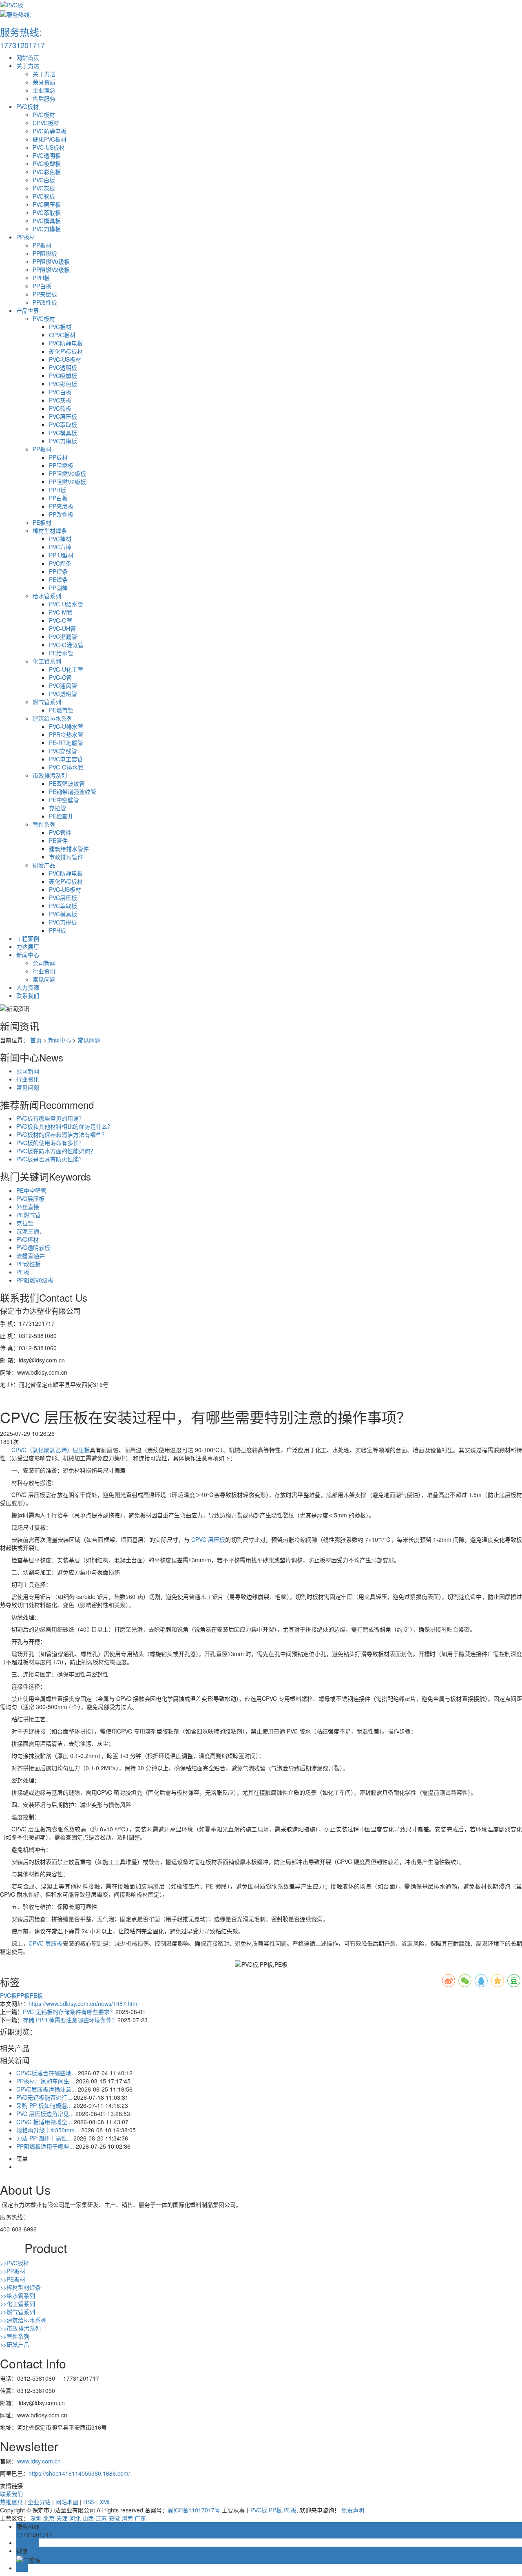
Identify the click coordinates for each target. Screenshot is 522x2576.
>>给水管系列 (18, 2295)
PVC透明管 (63, 694)
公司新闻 (44, 963)
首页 (36, 1040)
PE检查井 (61, 816)
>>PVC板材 (14, 2263)
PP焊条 (58, 571)
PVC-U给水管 (66, 604)
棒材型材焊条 (50, 531)
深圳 (36, 2518)
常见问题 (44, 979)
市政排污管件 (66, 857)
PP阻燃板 (45, 253)
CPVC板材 (46, 123)
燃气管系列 (47, 702)
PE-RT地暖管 (66, 743)
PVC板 (8, 1995)
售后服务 (44, 98)
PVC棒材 (60, 539)
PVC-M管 (61, 612)
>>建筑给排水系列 (23, 2320)
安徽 (114, 2518)
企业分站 (39, 2502)
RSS (89, 2502)
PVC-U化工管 (66, 669)
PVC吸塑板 (47, 164)
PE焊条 (58, 579)
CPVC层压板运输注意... (46, 2089)
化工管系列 (47, 661)
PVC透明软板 (33, 1247)
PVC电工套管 (66, 759)
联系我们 (28, 995)
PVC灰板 (44, 188)
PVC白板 (44, 180)
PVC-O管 (61, 620)
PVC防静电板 (50, 131)
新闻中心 (28, 955)
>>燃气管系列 (18, 2312)
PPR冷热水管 (66, 734)
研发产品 (44, 865)
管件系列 (44, 824)
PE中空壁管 (64, 800)
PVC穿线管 (63, 751)
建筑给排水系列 (53, 718)
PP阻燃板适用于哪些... (45, 2146)
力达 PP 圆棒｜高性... (44, 2138)
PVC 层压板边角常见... (45, 2114)
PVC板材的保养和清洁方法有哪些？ (62, 1134)
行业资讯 (44, 971)
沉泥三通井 (31, 1231)
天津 (62, 2518)
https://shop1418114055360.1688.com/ (79, 2473)
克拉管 (58, 808)
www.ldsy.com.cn (39, 2461)
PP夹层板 (45, 294)
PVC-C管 (60, 677)
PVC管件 (60, 832)
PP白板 (42, 286)
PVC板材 (28, 106)
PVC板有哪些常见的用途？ (50, 1118)
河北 (75, 2518)
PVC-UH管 (62, 628)
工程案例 (28, 938)
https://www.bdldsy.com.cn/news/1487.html (84, 2003)
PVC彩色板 (47, 172)
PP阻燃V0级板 (51, 261)
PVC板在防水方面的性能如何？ (56, 1151)
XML (105, 2502)
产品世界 (28, 310)
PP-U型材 (61, 555)
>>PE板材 (13, 2279)
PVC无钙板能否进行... (44, 2097)
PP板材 (26, 237)
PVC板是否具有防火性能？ (50, 1159)
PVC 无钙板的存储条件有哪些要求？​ (69, 2012)
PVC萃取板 (47, 212)
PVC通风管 (63, 685)
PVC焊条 (60, 563)
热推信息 (11, 2502)
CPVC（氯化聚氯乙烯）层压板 (51, 1450)
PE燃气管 (61, 710)
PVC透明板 (47, 155)
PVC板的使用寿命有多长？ (50, 1143)
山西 (88, 2518)
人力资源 (28, 987)
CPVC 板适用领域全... (44, 2122)
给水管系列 (47, 596)
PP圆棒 (58, 588)
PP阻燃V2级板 (51, 270)
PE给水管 (61, 653)
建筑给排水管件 (69, 849)
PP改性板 (45, 302)
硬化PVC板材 (50, 139)
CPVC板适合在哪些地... (46, 2073)
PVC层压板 (47, 204)
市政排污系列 (50, 775)
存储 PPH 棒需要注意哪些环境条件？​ (70, 2020)
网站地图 (67, 2502)
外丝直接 (28, 1207)
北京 (49, 2518)
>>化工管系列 (18, 2304)
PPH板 (41, 278)
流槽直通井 (31, 1256)
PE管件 (58, 840)
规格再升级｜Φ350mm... (48, 2130)
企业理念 (44, 90)
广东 (140, 2518)
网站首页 (28, 57)
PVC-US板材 (49, 147)
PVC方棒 (60, 547)
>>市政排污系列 (20, 2328)
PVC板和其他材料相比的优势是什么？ (65, 1126)
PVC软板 (44, 196)
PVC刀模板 (47, 229)
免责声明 (353, 2510)
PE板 (23, 1272)
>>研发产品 (15, 2344)
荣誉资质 (44, 82)
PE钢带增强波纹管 (73, 792)
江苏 (101, 2518)
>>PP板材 (13, 2271)
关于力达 (28, 66)
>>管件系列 (15, 2336)
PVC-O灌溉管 (66, 645)
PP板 (23, 1995)
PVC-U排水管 (66, 726)
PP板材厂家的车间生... (45, 2081)
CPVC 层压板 (207, 1539)
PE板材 (42, 522)
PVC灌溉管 (63, 637)
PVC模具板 (47, 221)
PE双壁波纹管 (67, 783)
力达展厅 (28, 946)
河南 (127, 2518)
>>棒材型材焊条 (20, 2287)
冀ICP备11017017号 (194, 2510)
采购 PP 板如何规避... (44, 2105)
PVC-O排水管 (66, 767)
